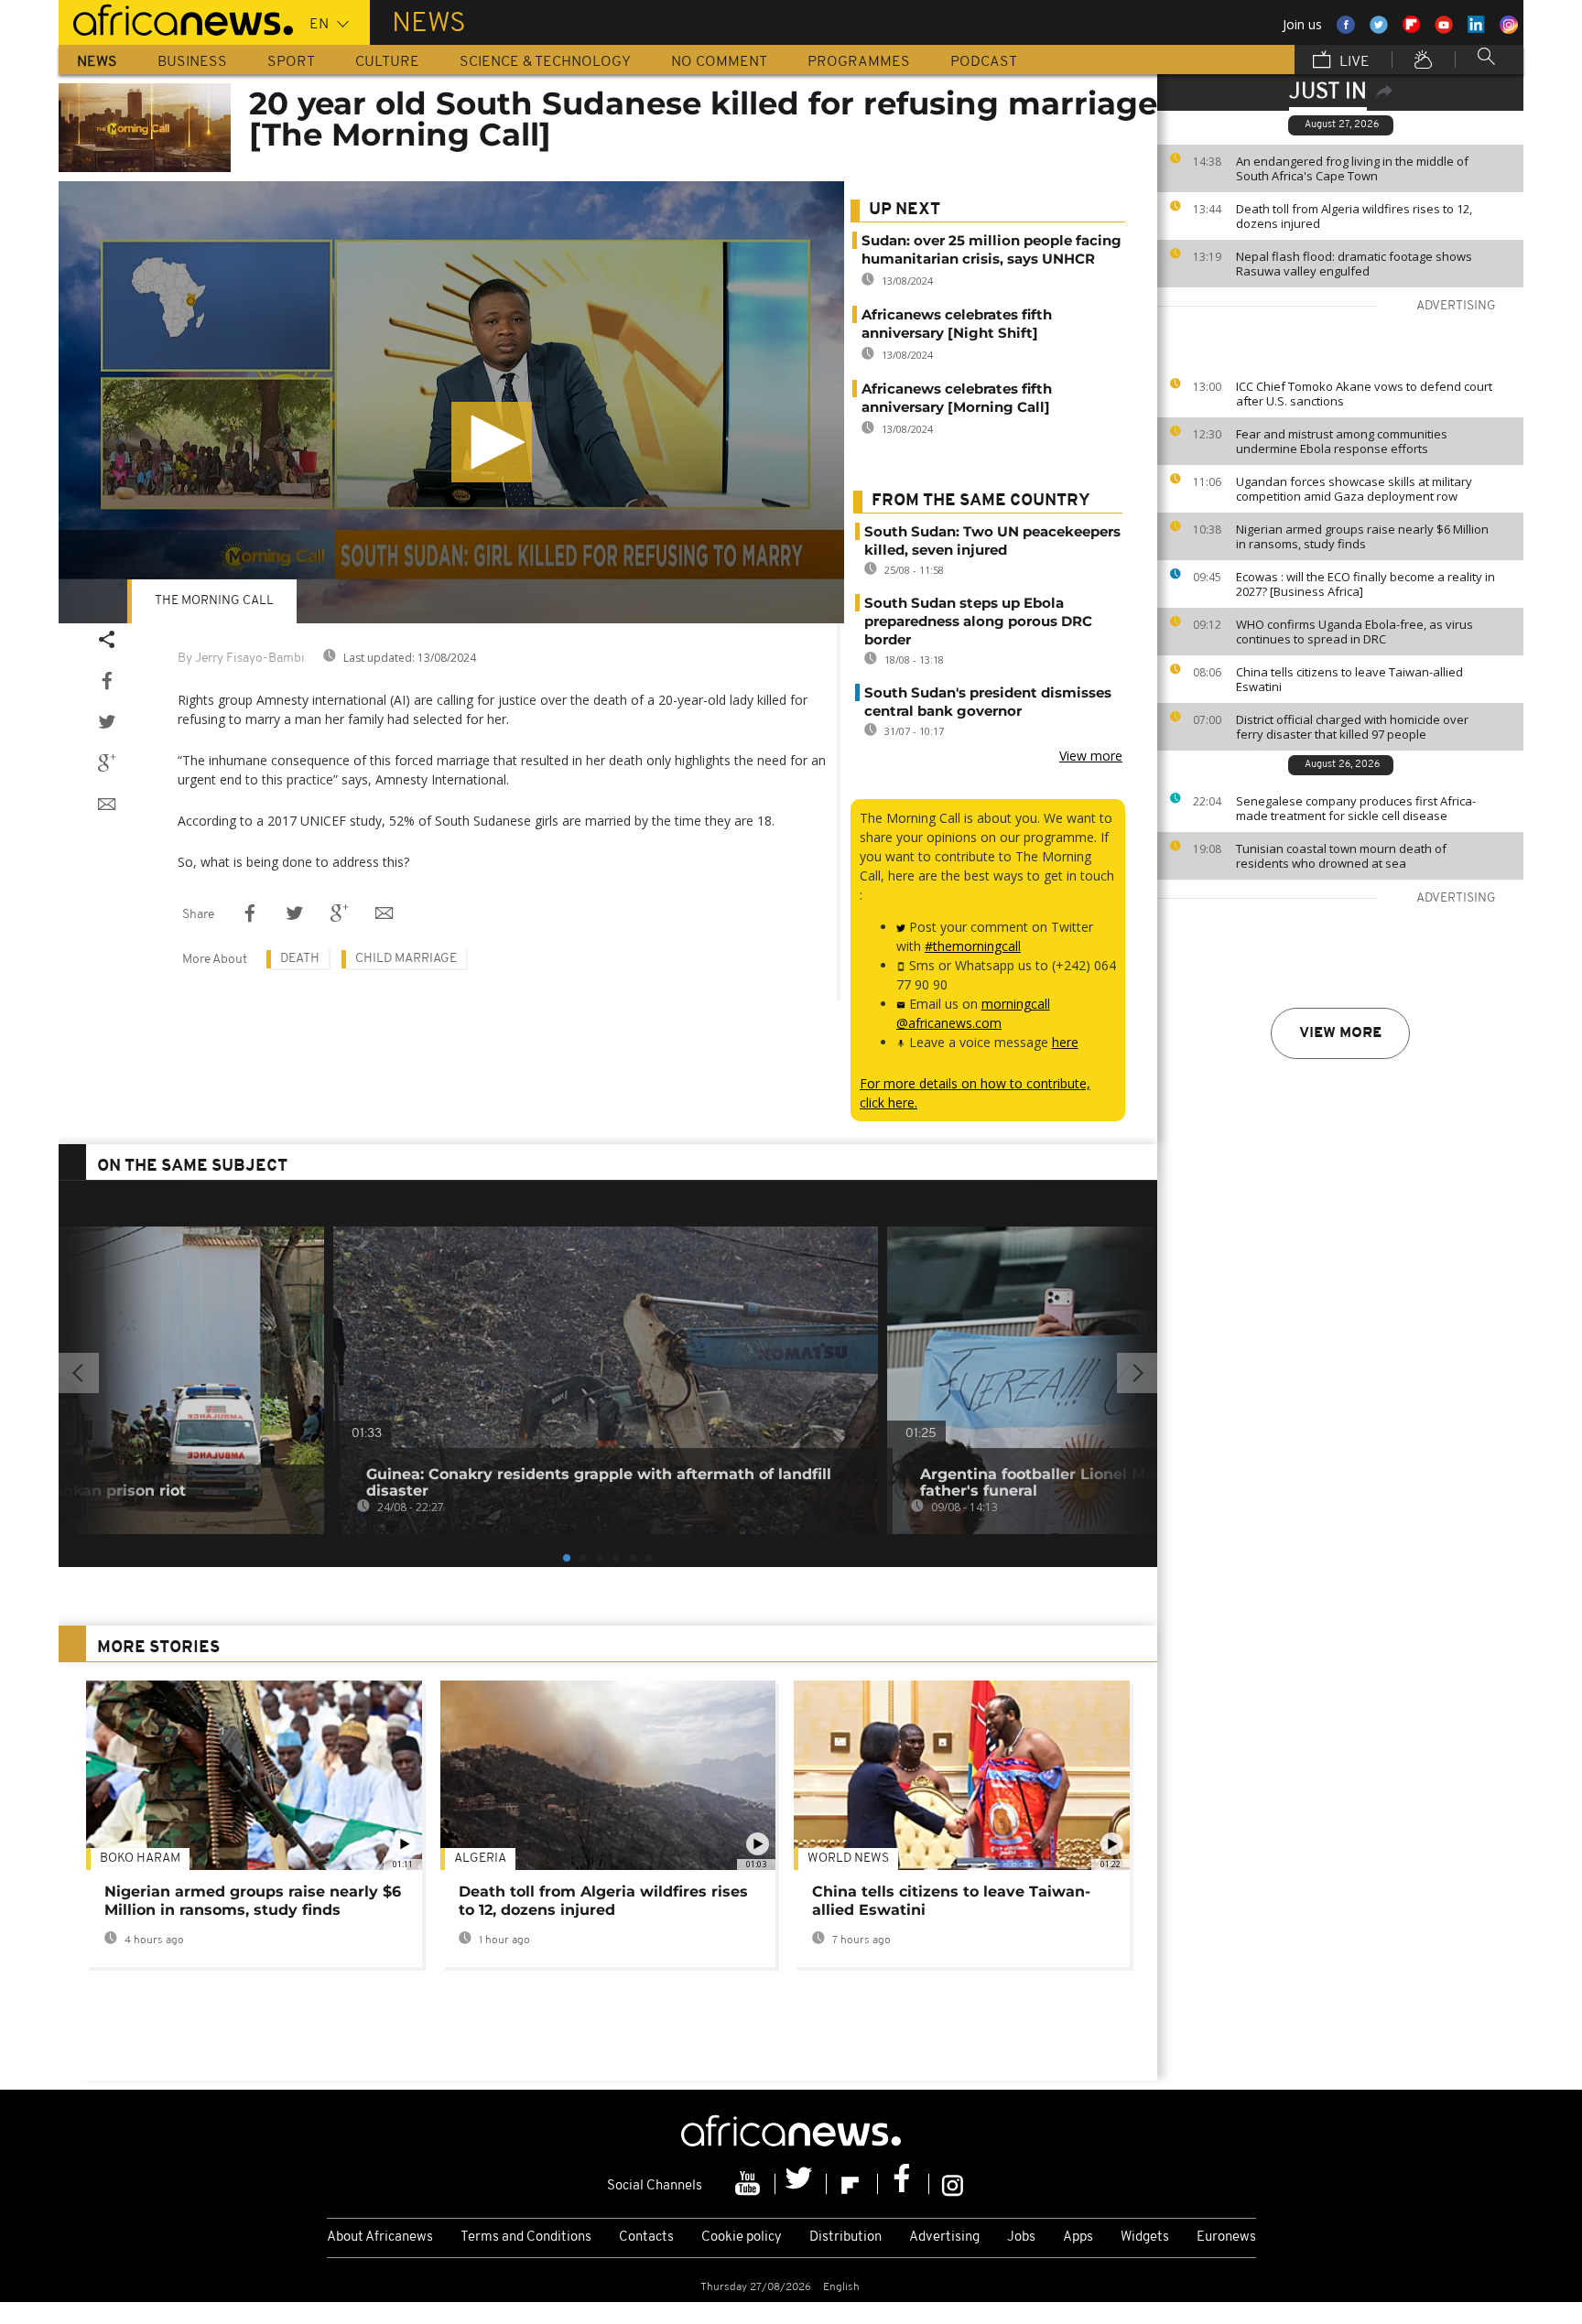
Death (300, 959)
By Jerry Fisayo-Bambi (241, 659)
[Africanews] (176, 18)
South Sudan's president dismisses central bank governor (988, 702)
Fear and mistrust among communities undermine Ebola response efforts (1342, 441)
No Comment (719, 62)
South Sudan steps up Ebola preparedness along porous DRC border (978, 621)
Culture (387, 62)
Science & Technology (545, 62)
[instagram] (953, 2184)
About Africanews (380, 2238)
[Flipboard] (852, 2184)
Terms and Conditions (526, 2238)
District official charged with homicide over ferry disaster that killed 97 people (1352, 727)
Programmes (859, 62)
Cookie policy (742, 2238)
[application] (451, 402)
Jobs (1021, 2238)
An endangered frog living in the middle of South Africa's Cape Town (1352, 168)
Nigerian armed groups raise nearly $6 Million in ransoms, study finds (1362, 536)
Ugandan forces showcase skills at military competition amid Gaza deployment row (1354, 489)
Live (1353, 62)
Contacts (646, 2238)
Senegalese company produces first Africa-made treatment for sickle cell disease (1356, 808)
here (1065, 1042)
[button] (492, 442)
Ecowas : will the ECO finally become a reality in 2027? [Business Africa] (1365, 584)
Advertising (944, 2238)
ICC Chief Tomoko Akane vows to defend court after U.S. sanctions (1364, 394)
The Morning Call (214, 601)
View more (1340, 1033)
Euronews (1226, 2238)
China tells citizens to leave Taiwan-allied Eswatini (1349, 679)
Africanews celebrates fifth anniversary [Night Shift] (957, 324)
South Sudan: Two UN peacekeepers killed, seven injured (992, 540)
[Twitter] (801, 2184)
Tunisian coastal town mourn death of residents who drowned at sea (1341, 856)
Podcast (984, 62)
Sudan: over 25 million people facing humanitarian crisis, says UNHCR (991, 249)
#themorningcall (973, 946)
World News (848, 1859)
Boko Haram (140, 1859)
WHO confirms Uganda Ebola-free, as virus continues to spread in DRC (1354, 632)
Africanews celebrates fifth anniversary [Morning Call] (957, 398)
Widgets (1145, 2238)
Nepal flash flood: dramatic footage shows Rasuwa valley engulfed (1354, 264)
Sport (291, 62)
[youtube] (750, 2184)
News (97, 62)
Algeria (480, 1859)
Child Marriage (406, 959)
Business (192, 62)
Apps (1078, 2238)
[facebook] (904, 2184)
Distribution (845, 2238)
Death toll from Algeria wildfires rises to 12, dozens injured (1354, 216)
